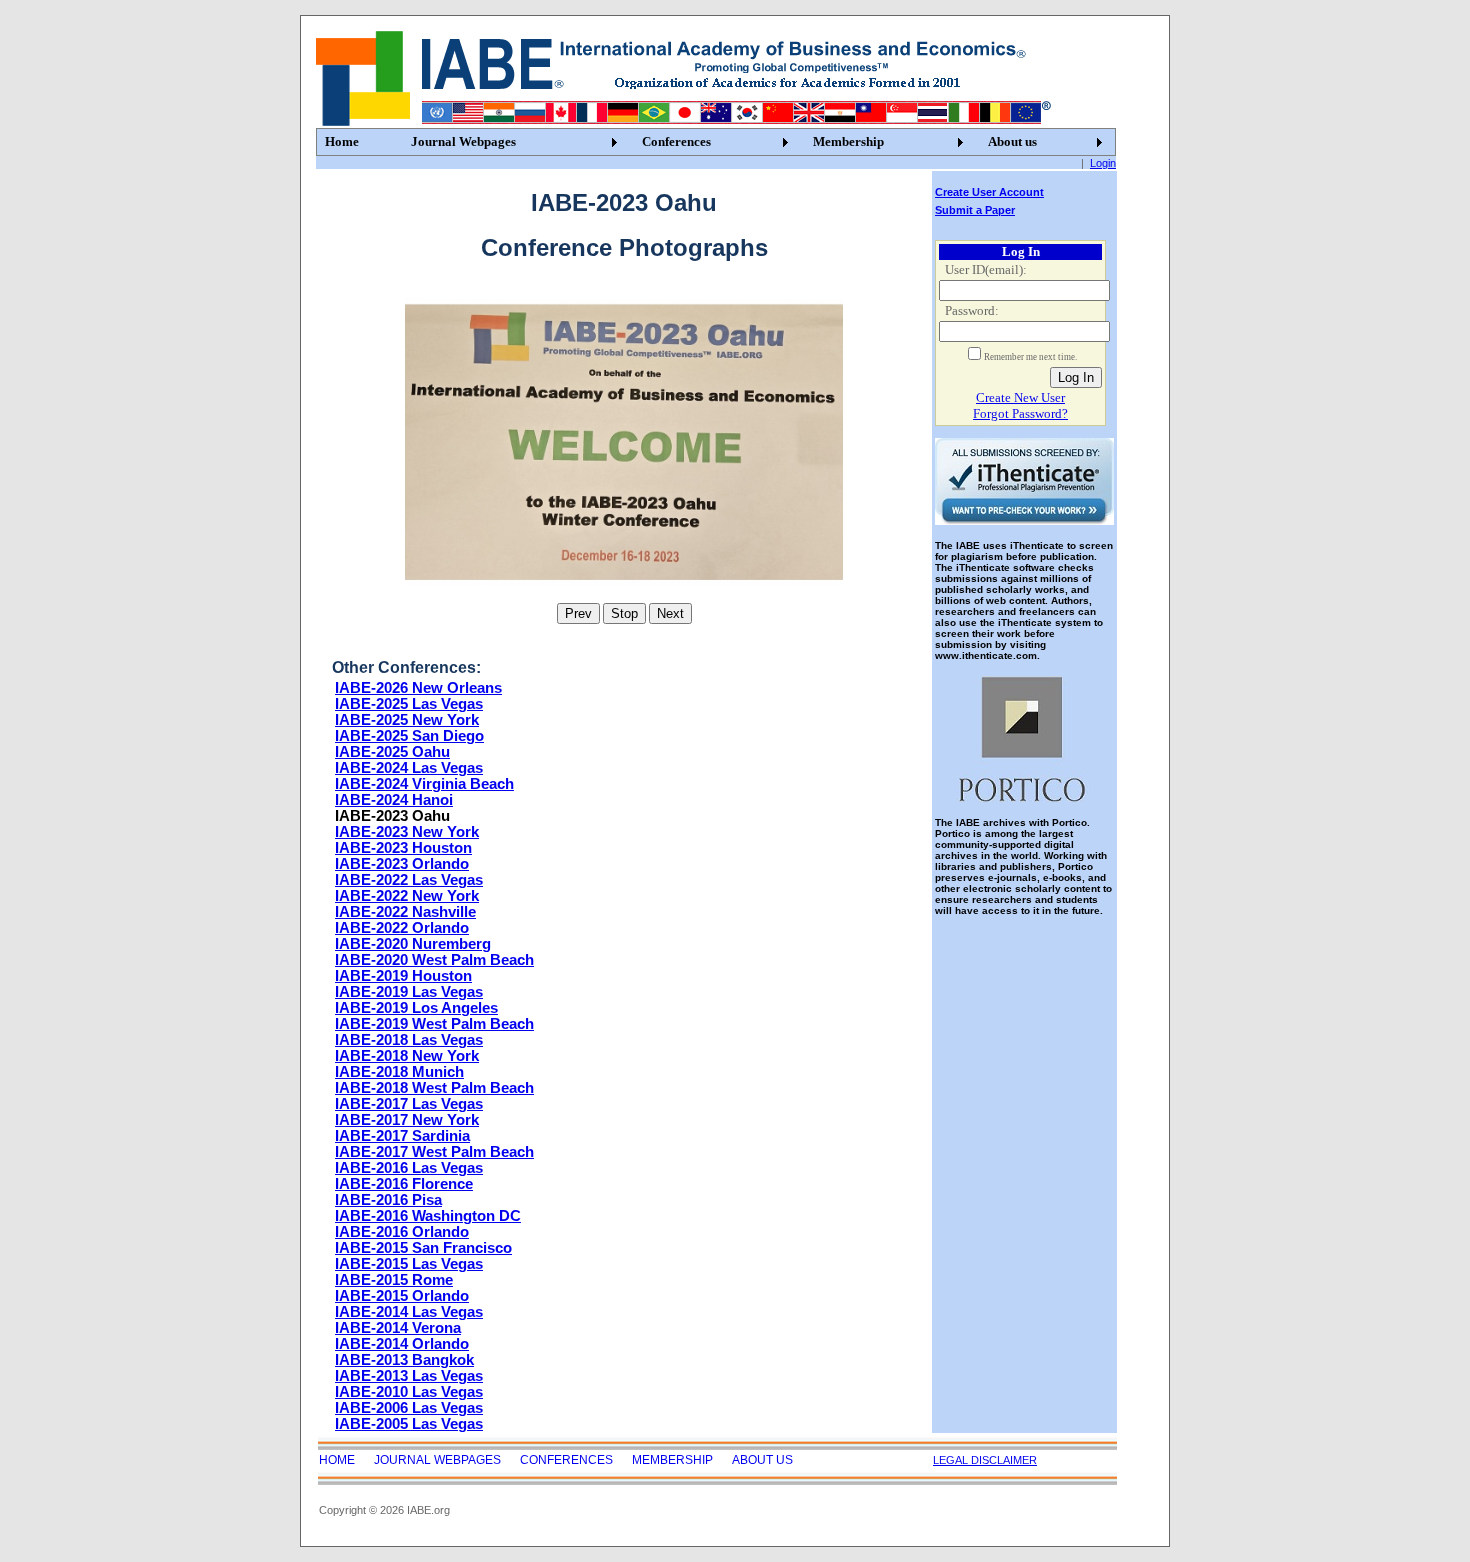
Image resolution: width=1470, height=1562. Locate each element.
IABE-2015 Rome (394, 1280)
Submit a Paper (975, 210)
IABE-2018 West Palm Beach (434, 1088)
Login (1103, 163)
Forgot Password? (1020, 413)
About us (1012, 141)
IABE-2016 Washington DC (428, 1216)
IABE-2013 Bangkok (404, 1360)
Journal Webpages (463, 141)
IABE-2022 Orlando (402, 928)
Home (342, 141)
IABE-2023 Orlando (402, 864)
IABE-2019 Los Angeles (416, 1008)
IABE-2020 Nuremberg (413, 944)
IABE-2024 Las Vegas (409, 768)
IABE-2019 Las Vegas (409, 992)
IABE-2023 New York (407, 832)
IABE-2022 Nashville (405, 912)
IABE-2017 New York (407, 1120)
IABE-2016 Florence (404, 1184)
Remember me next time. (1030, 357)
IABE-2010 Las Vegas (409, 1392)
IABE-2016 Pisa (388, 1200)
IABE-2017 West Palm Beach (434, 1152)
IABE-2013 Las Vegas (409, 1376)
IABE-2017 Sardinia (402, 1136)
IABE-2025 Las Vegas (409, 704)
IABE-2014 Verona (398, 1328)
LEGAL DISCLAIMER (985, 1460)
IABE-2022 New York (407, 896)
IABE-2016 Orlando (402, 1232)
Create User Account (989, 192)
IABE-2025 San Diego (409, 736)
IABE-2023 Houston (403, 848)
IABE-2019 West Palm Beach (434, 1024)
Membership (848, 141)
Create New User (1020, 397)
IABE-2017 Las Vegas (409, 1104)
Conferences (676, 141)
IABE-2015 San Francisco (423, 1248)
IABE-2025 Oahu (392, 752)
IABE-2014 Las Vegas (409, 1312)
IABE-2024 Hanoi (394, 800)
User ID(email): (986, 269)
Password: (972, 310)
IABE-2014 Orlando (402, 1344)
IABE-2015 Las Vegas (409, 1264)
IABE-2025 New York (407, 720)
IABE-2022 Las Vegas (409, 880)
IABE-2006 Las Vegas (409, 1408)
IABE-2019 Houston (403, 976)
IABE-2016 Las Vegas (409, 1168)
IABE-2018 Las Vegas (409, 1040)
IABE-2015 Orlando (402, 1296)
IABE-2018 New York (407, 1056)
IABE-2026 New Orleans (418, 688)
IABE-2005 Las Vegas (409, 1424)
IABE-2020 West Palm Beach (434, 960)
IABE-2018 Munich (399, 1072)
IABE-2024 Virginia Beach (424, 784)
